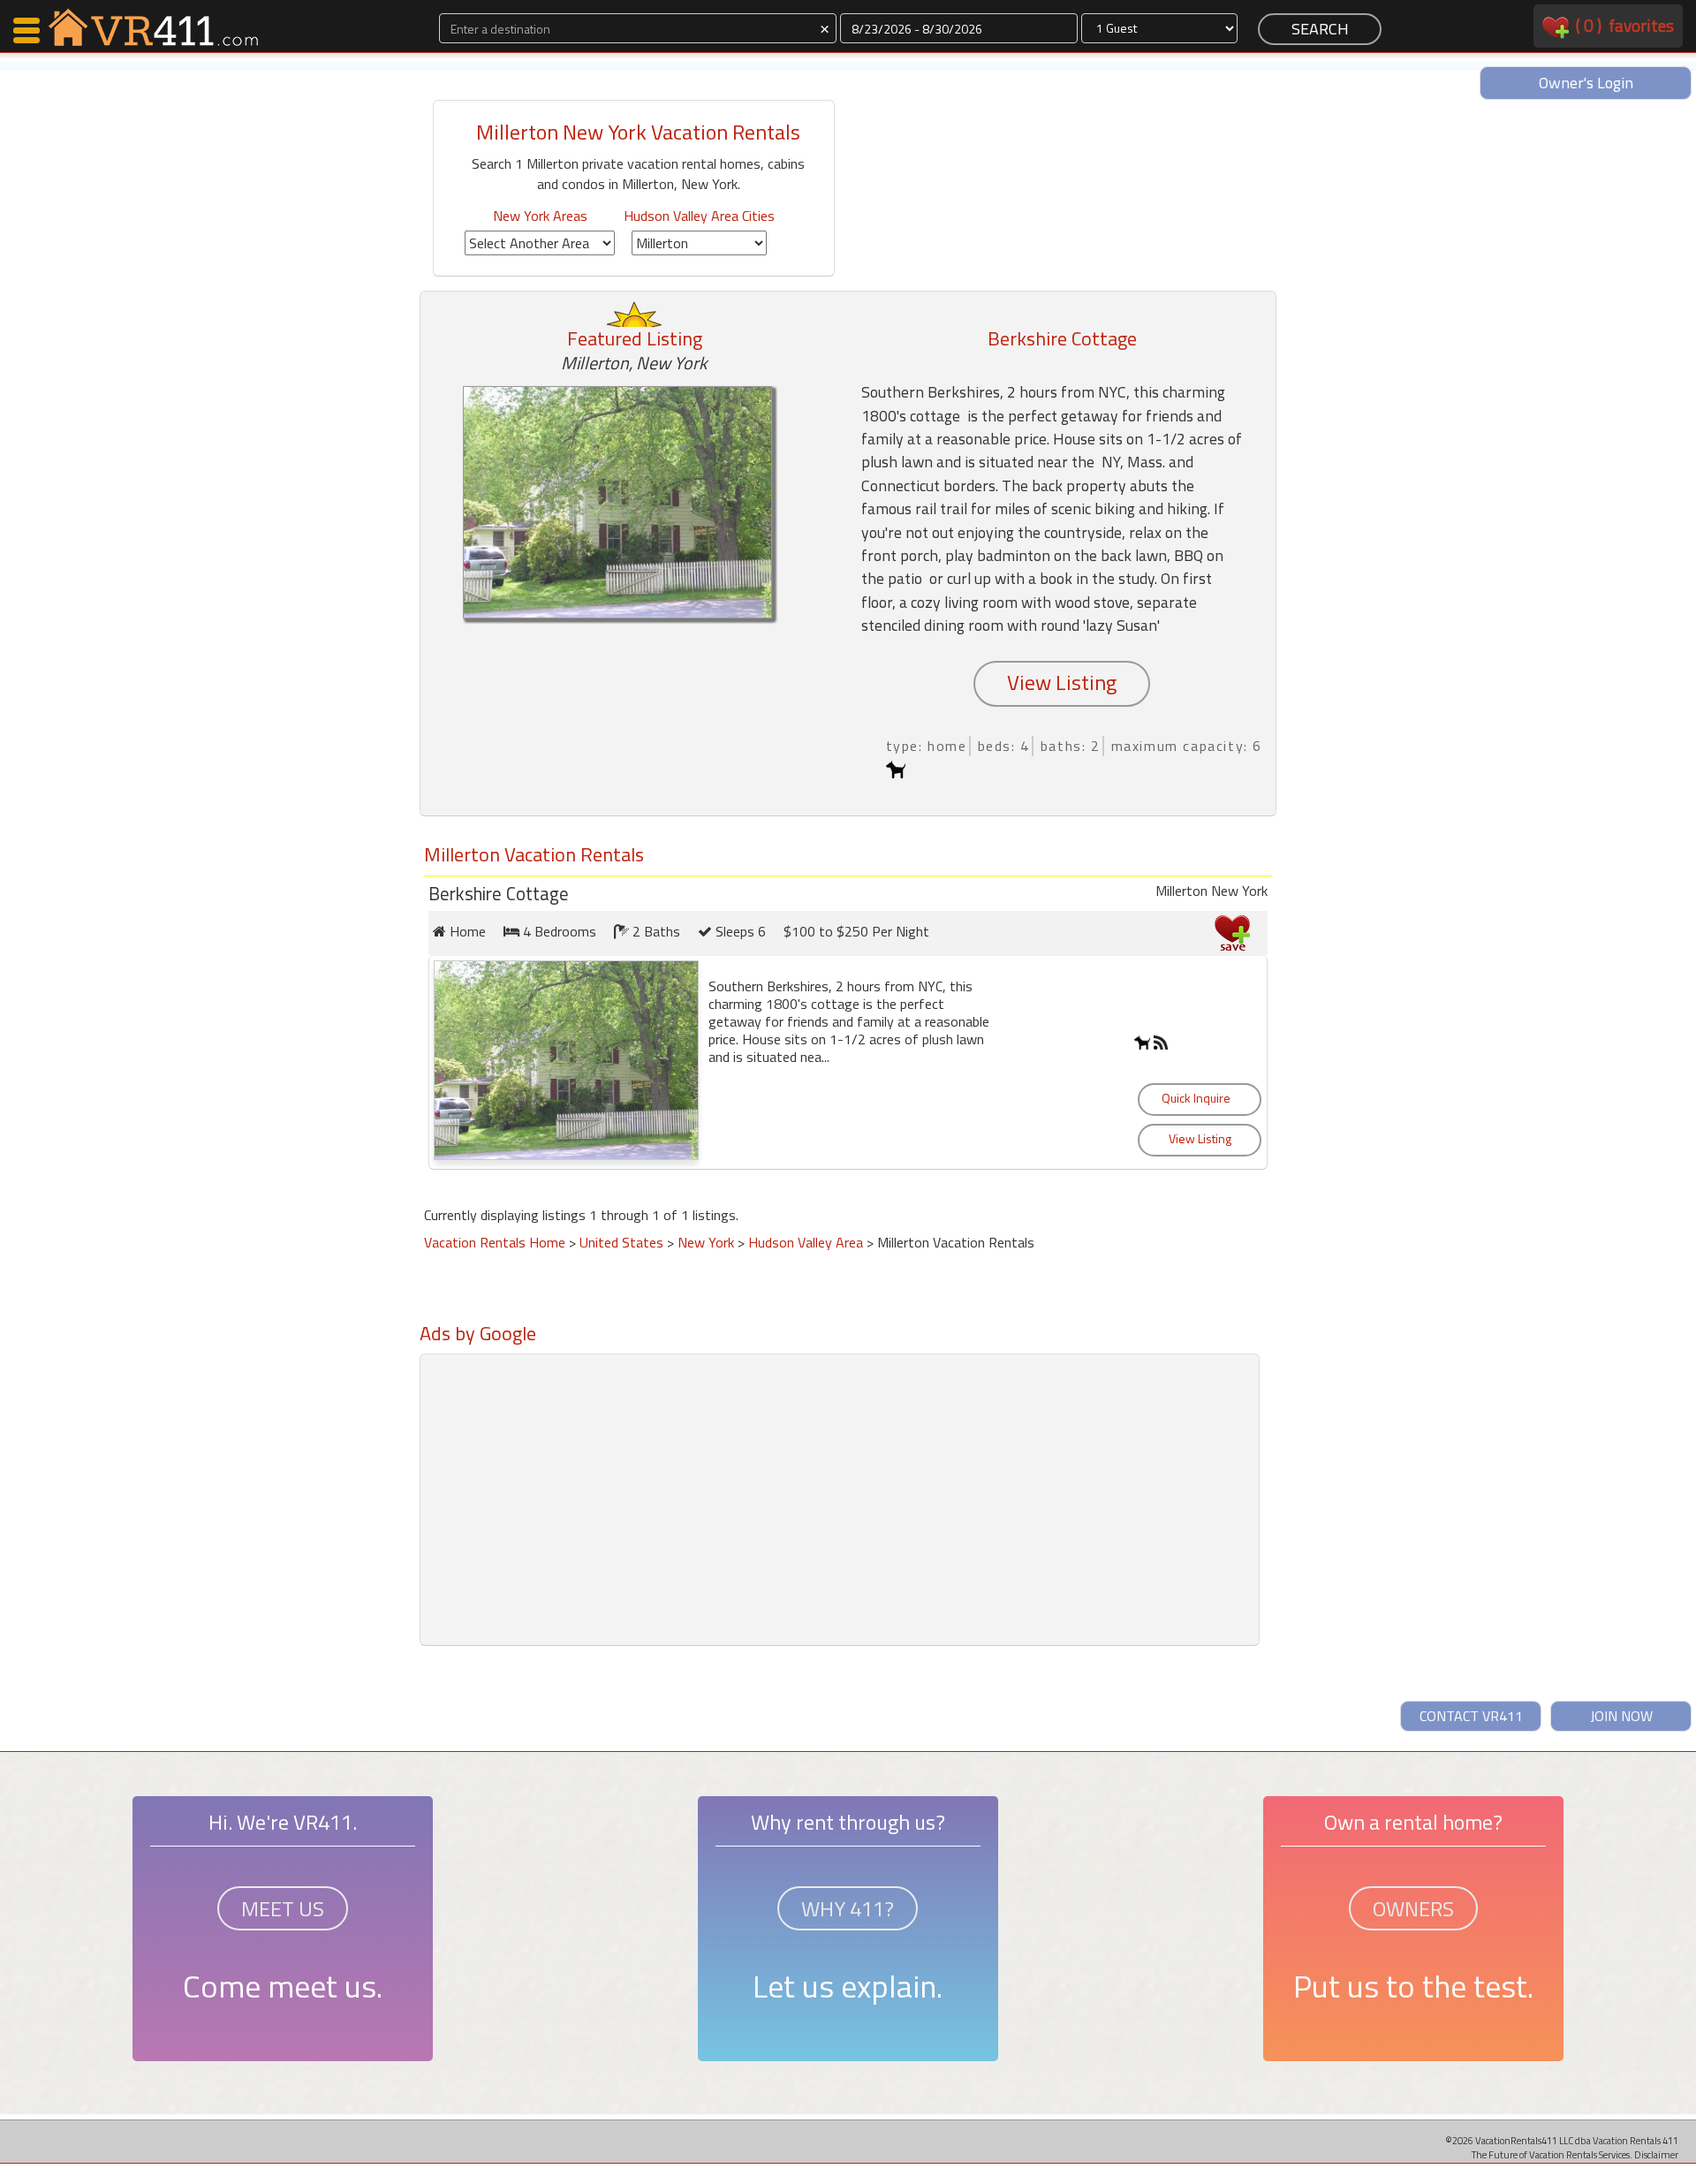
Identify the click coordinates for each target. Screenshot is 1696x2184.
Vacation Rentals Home (495, 1242)
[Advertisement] (636, 1390)
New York (706, 1242)
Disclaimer (1656, 2154)
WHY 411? (848, 1908)
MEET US (283, 1908)
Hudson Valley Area (806, 1242)
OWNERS (1413, 1908)
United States (621, 1242)
